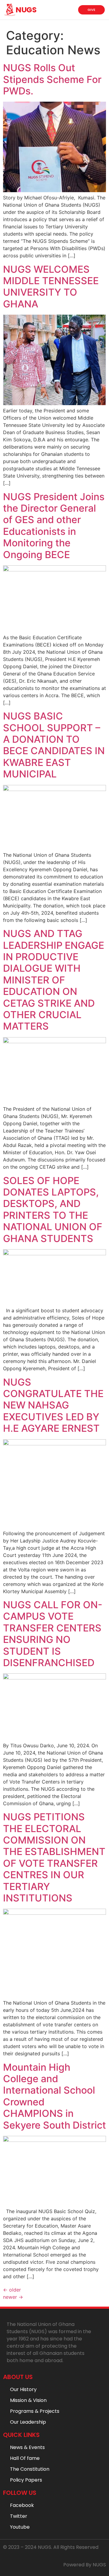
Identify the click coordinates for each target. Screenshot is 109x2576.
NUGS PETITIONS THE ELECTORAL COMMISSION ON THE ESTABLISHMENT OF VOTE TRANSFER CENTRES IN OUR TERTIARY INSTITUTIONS (54, 1857)
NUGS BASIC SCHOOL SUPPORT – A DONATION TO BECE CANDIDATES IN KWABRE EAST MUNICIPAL (54, 745)
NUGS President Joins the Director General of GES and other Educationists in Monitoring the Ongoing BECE (54, 526)
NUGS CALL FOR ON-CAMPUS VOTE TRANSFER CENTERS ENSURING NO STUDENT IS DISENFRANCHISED (53, 1634)
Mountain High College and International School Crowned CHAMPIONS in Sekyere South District (54, 2096)
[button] (68, 12)
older (12, 2290)
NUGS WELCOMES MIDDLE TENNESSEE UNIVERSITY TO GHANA (51, 287)
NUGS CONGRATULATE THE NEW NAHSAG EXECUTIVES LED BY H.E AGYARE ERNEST (53, 1405)
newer (13, 2297)
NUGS (26, 10)
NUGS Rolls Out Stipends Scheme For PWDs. (52, 79)
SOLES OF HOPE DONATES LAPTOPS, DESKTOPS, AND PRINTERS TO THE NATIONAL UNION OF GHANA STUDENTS (53, 1210)
